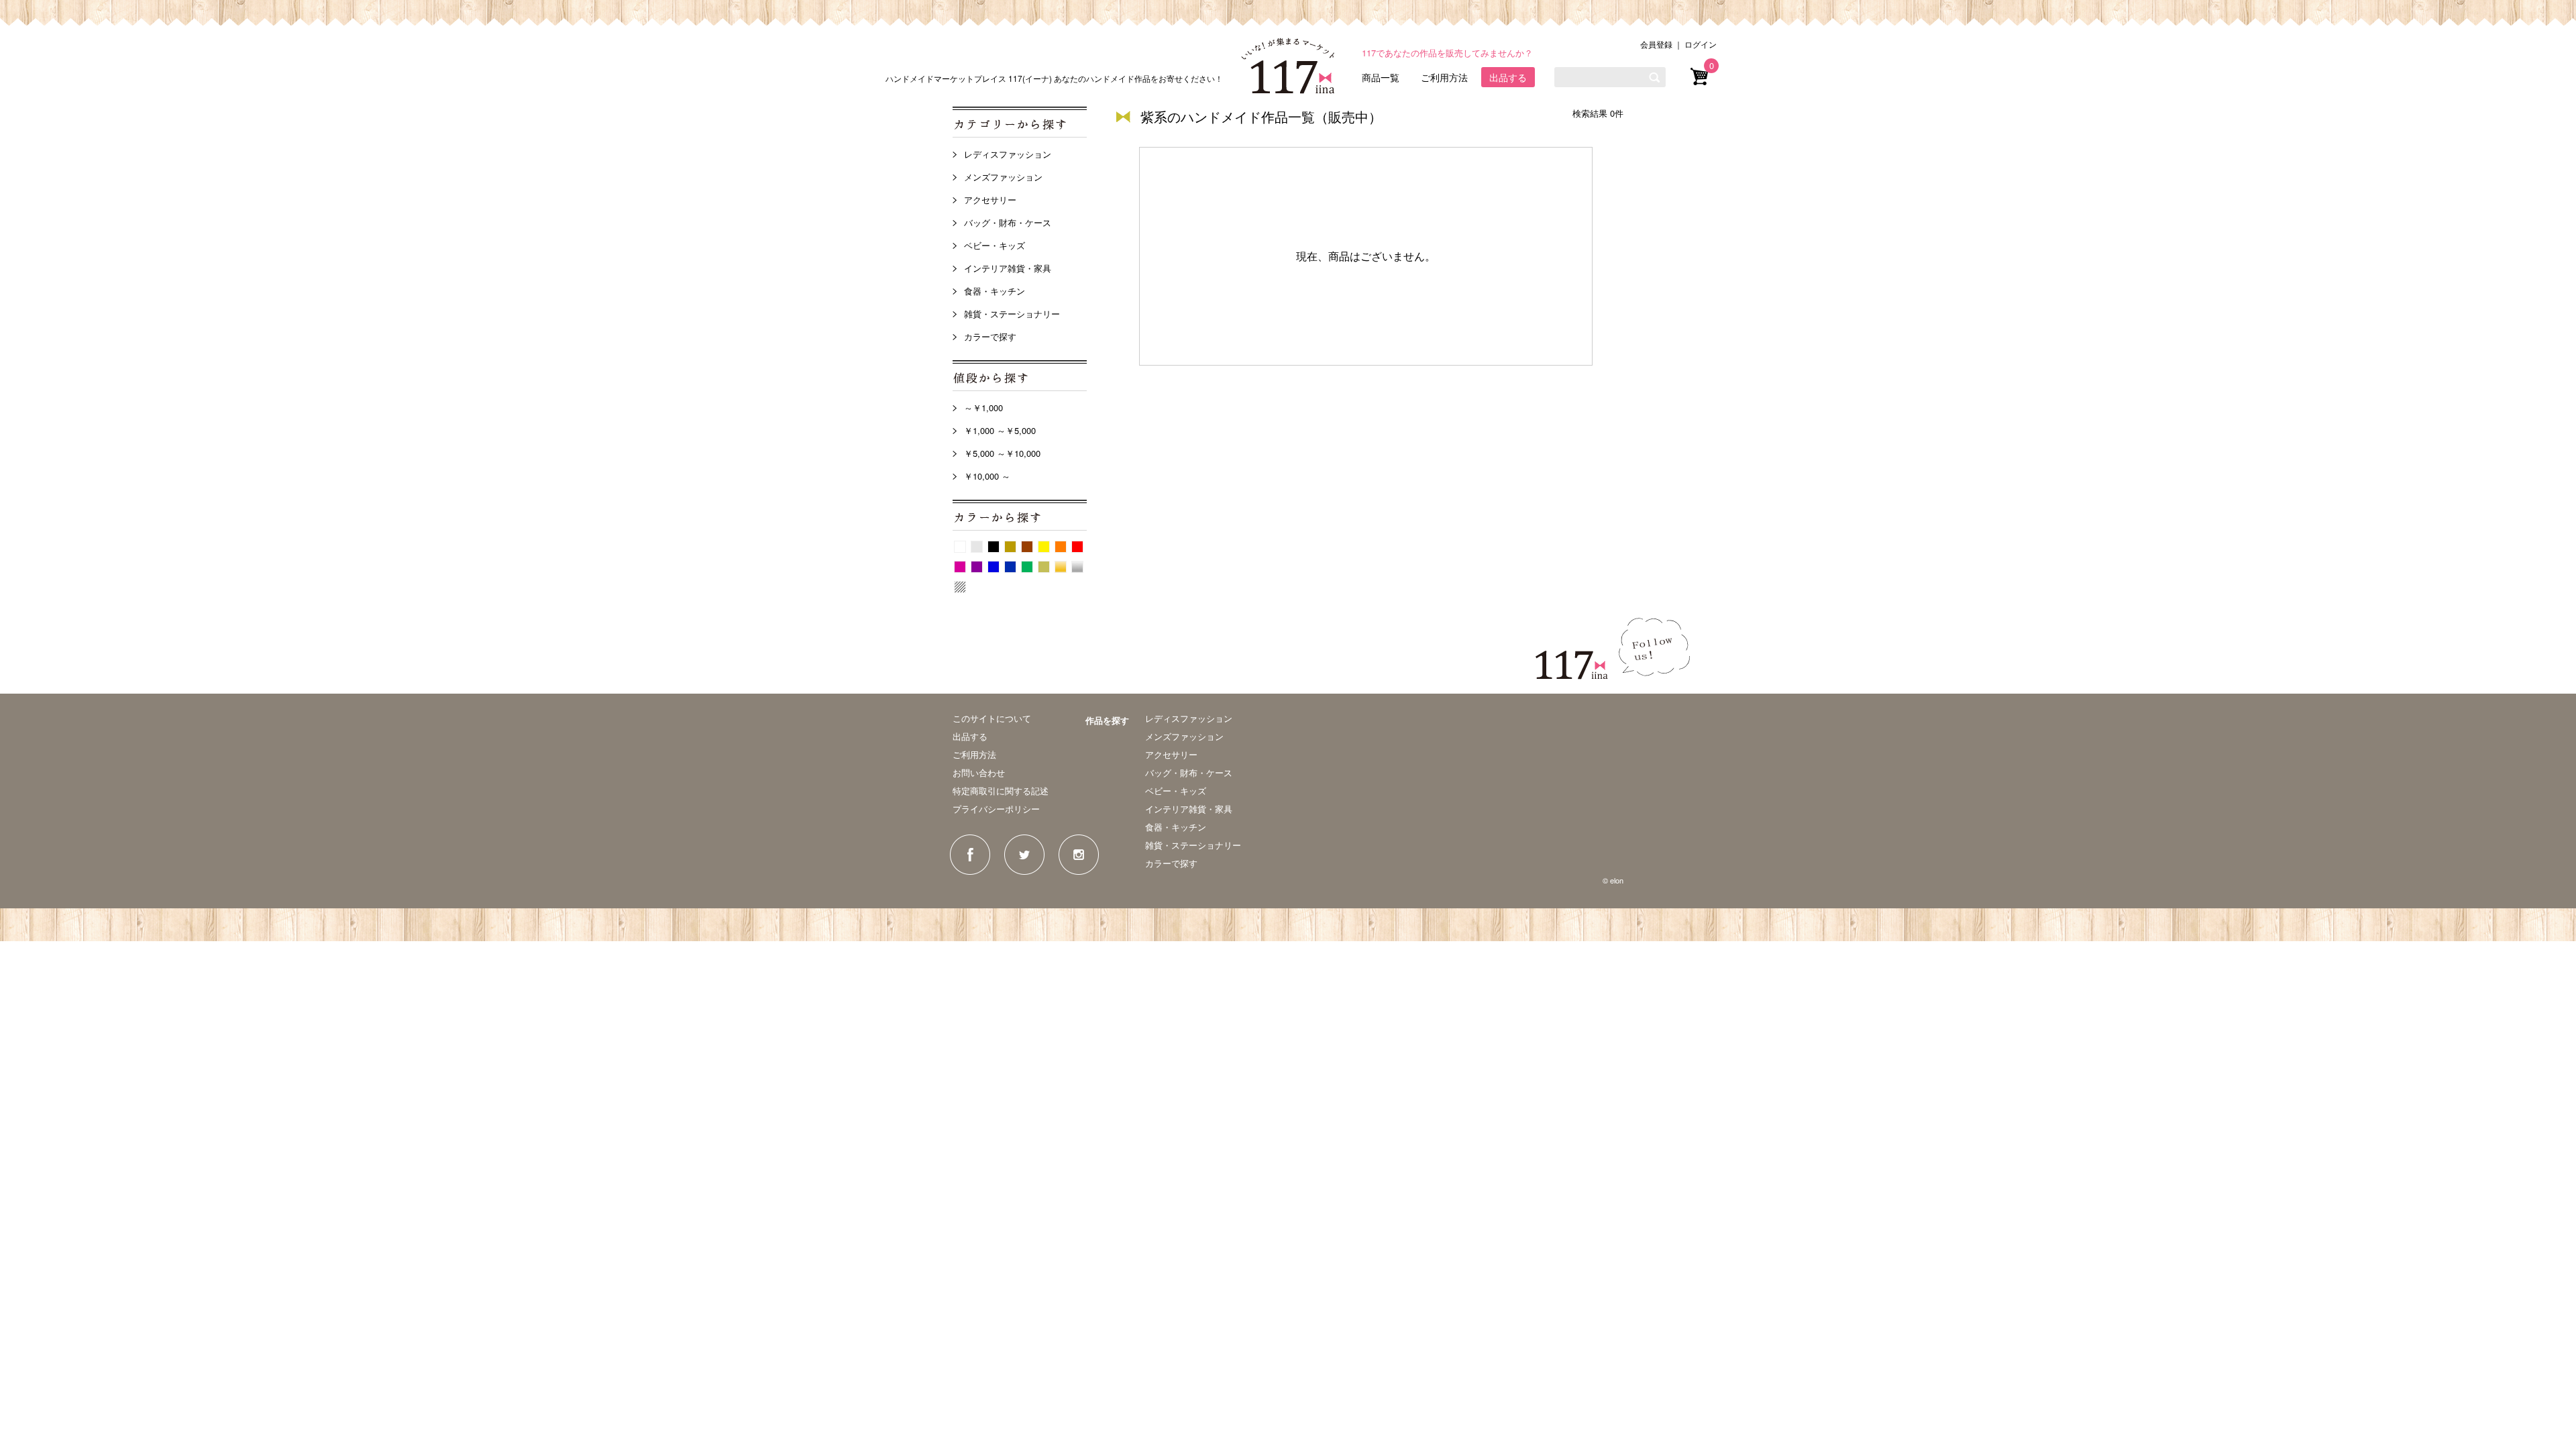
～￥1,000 (983, 408)
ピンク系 (960, 567)
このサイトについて (992, 718)
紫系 (977, 567)
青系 (994, 567)
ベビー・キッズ (995, 245)
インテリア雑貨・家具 (1008, 268)
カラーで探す (990, 336)
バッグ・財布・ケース (1008, 222)
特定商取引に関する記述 (1001, 791)
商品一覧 (1381, 77)
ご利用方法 (1444, 77)
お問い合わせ (979, 772)
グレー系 (977, 547)
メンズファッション (1003, 177)
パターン (960, 587)
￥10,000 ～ (987, 476)
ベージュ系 (1010, 547)
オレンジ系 (1061, 547)
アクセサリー (990, 200)
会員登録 (1656, 44)
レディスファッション (1008, 154)
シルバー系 (1077, 567)
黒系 (994, 547)
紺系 (1010, 567)
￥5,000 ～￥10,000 (1002, 453)
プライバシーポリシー (996, 809)
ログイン (1701, 44)
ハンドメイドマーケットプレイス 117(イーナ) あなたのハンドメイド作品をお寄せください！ (1054, 78)
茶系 (1027, 547)
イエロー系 (1044, 547)
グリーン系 (1027, 567)
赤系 (1077, 547)
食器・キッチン (995, 291)
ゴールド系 (1061, 567)
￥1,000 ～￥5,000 (1000, 430)
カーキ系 (1044, 567)
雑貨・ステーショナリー (1012, 314)
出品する (1508, 77)
